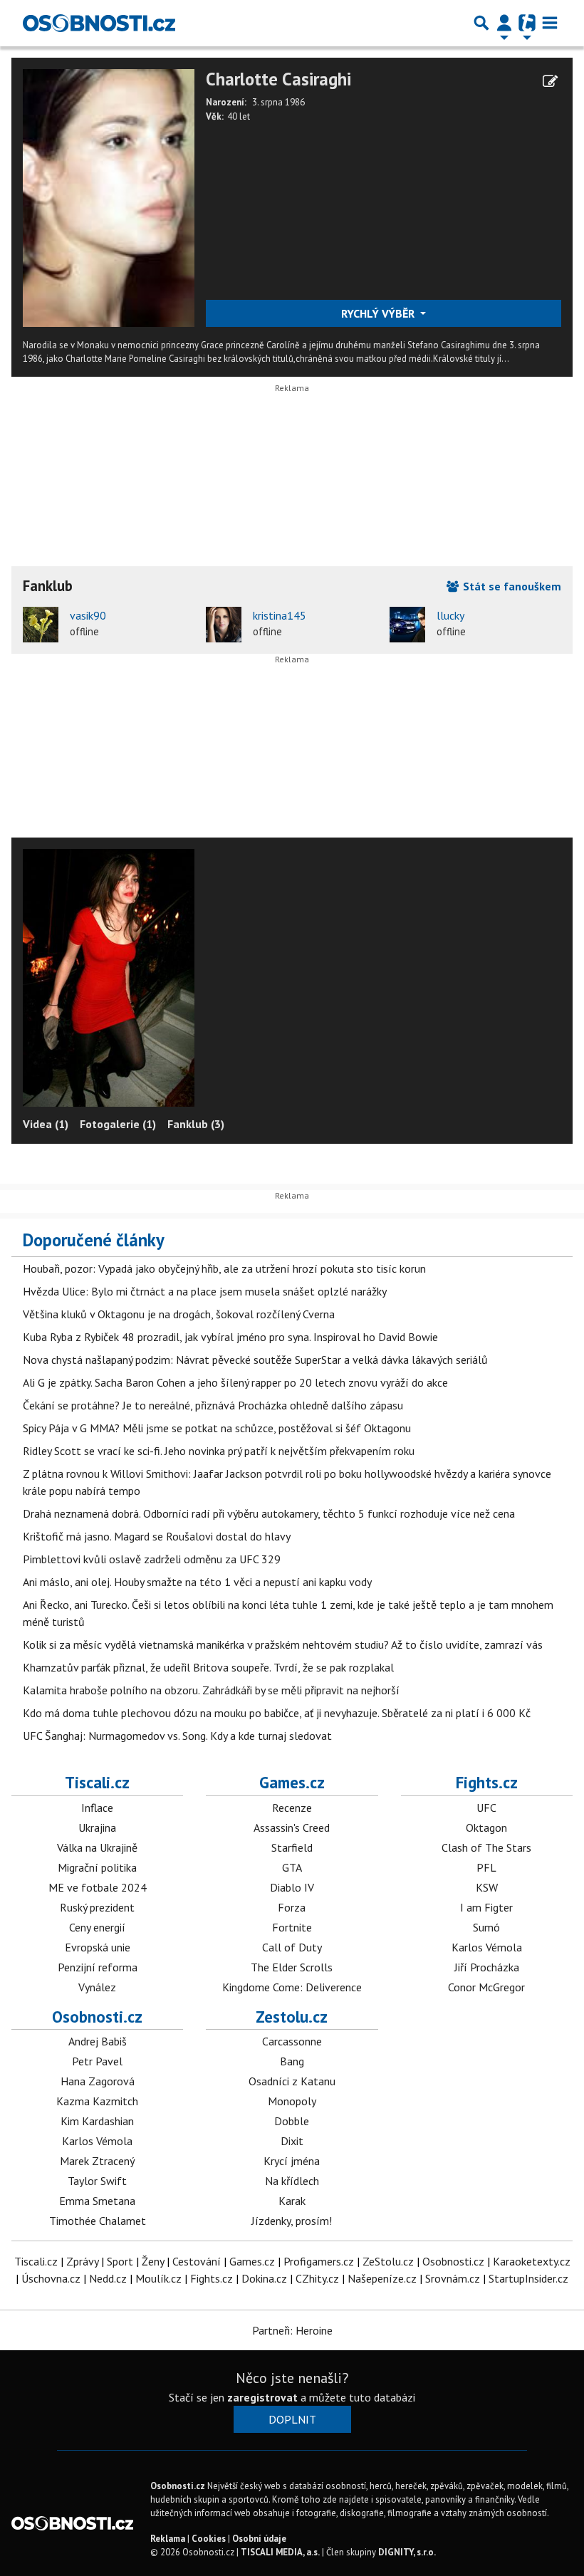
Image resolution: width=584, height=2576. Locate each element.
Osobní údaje (259, 2539)
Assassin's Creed (292, 1827)
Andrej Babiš (98, 2041)
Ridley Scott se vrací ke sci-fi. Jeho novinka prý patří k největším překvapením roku (219, 1451)
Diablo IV (292, 1887)
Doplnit (292, 2419)
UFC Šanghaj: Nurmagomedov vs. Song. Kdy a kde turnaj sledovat (177, 1736)
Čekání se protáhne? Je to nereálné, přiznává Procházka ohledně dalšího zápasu (213, 1405)
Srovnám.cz (453, 2278)
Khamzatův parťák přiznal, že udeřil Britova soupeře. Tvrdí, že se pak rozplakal (208, 1667)
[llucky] (407, 625)
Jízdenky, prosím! (292, 2221)
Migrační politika (97, 1867)
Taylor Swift (97, 2181)
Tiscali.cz (97, 1782)
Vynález (97, 1987)
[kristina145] (224, 625)
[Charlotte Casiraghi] (109, 197)
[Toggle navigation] (550, 23)
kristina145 (280, 615)
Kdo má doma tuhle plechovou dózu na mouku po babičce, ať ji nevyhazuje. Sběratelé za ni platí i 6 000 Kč (277, 1713)
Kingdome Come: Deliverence (292, 1987)
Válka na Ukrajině (97, 1847)
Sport (120, 2261)
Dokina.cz (264, 2278)
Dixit (292, 2141)
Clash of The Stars (486, 1847)
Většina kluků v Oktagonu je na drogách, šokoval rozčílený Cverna (179, 1314)
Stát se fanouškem (511, 586)
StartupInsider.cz (528, 2278)
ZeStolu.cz (388, 2261)
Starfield (292, 1847)
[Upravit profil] (550, 81)
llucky (450, 615)
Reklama (168, 2539)
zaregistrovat (262, 2397)
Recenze (292, 1808)
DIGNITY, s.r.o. (407, 2552)
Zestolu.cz (292, 2017)
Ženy (153, 2261)
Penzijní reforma (98, 1967)
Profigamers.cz (319, 2261)
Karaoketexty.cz (532, 2261)
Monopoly (292, 2101)
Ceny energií (97, 1927)
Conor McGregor (486, 1987)
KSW (487, 1887)
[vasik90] (41, 625)
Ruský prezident (97, 1907)
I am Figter (486, 1907)
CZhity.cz (317, 2278)
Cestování (197, 2261)
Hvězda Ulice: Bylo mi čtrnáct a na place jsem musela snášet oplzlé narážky (205, 1291)
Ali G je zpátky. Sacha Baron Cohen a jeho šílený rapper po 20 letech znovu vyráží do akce (235, 1382)
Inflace (97, 1808)
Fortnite (292, 1927)
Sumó (486, 1927)
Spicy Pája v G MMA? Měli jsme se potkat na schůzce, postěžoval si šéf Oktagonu (217, 1428)
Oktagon (486, 1827)
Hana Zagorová (98, 2081)
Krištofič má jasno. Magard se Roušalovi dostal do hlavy (157, 1536)
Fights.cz (487, 1782)
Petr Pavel (97, 2061)
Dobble (292, 2121)
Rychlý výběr (379, 313)
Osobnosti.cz (97, 2017)
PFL (486, 1867)
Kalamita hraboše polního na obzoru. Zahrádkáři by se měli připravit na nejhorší (211, 1690)
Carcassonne (292, 2041)
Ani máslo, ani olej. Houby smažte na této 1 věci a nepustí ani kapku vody (197, 1582)
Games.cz (292, 1782)
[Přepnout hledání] (481, 23)
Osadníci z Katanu (292, 2081)
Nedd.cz (108, 2278)
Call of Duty (292, 1947)
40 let (239, 116)
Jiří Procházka (487, 1967)
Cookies (209, 2539)
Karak (292, 2201)
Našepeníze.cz (382, 2278)
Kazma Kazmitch (97, 2101)
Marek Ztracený (97, 2161)
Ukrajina (97, 1827)
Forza (292, 1907)
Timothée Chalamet (98, 2221)
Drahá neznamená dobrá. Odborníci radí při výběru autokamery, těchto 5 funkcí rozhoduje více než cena (269, 1513)
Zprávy (82, 2261)
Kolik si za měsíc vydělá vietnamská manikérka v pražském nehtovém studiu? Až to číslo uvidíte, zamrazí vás (283, 1644)
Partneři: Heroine (292, 2330)
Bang (292, 2061)
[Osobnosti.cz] (99, 23)
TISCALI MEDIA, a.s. (280, 2552)
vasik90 (88, 615)
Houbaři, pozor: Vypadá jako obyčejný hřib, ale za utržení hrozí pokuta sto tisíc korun (224, 1268)
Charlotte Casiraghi (278, 79)
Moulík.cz (158, 2278)
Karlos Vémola (487, 1947)
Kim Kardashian (97, 2121)
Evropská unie (98, 1947)
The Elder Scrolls (292, 1967)
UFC (486, 1808)
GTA (292, 1867)
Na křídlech (292, 2181)
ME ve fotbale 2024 (98, 1887)
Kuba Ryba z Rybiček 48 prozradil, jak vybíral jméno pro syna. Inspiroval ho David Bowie (230, 1337)
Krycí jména (292, 2161)
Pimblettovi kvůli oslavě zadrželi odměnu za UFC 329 (152, 1559)
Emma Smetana (97, 2201)
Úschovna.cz (51, 2278)
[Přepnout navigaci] (504, 23)
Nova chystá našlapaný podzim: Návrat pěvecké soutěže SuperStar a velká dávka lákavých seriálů (255, 1360)
